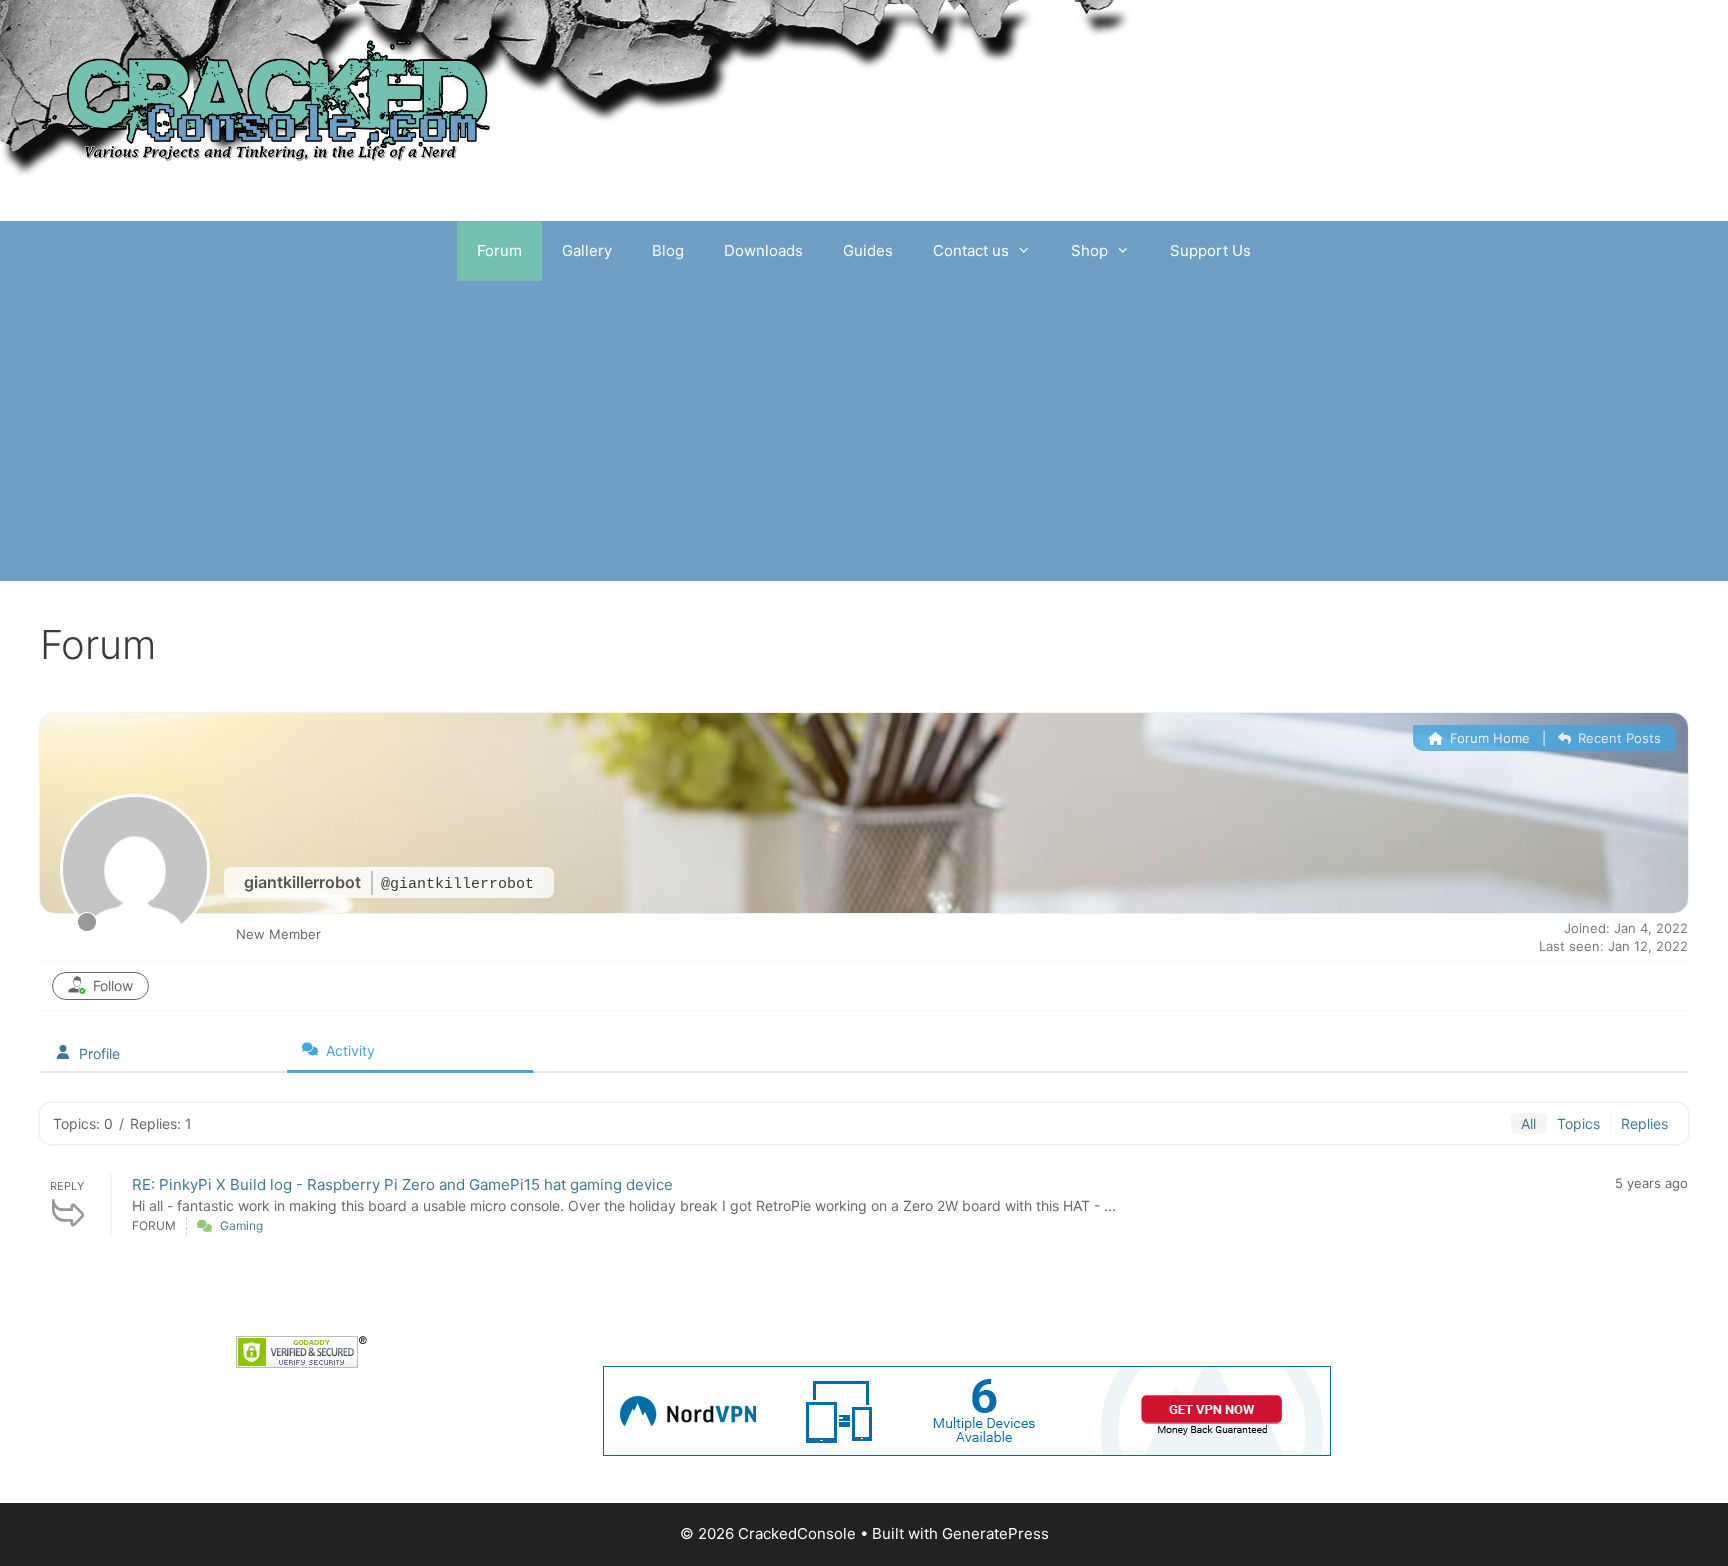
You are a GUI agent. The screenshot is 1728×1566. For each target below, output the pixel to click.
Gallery (587, 250)
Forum (499, 250)
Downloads (763, 250)
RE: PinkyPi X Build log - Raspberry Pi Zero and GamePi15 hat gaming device (402, 1184)
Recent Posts (1617, 738)
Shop (1089, 250)
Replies (1644, 1123)
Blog (668, 250)
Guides (868, 250)
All (1528, 1123)
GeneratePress (995, 1533)
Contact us (971, 250)
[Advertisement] (864, 431)
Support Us (1210, 250)
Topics (1578, 1123)
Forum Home (1488, 738)
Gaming (241, 1225)
